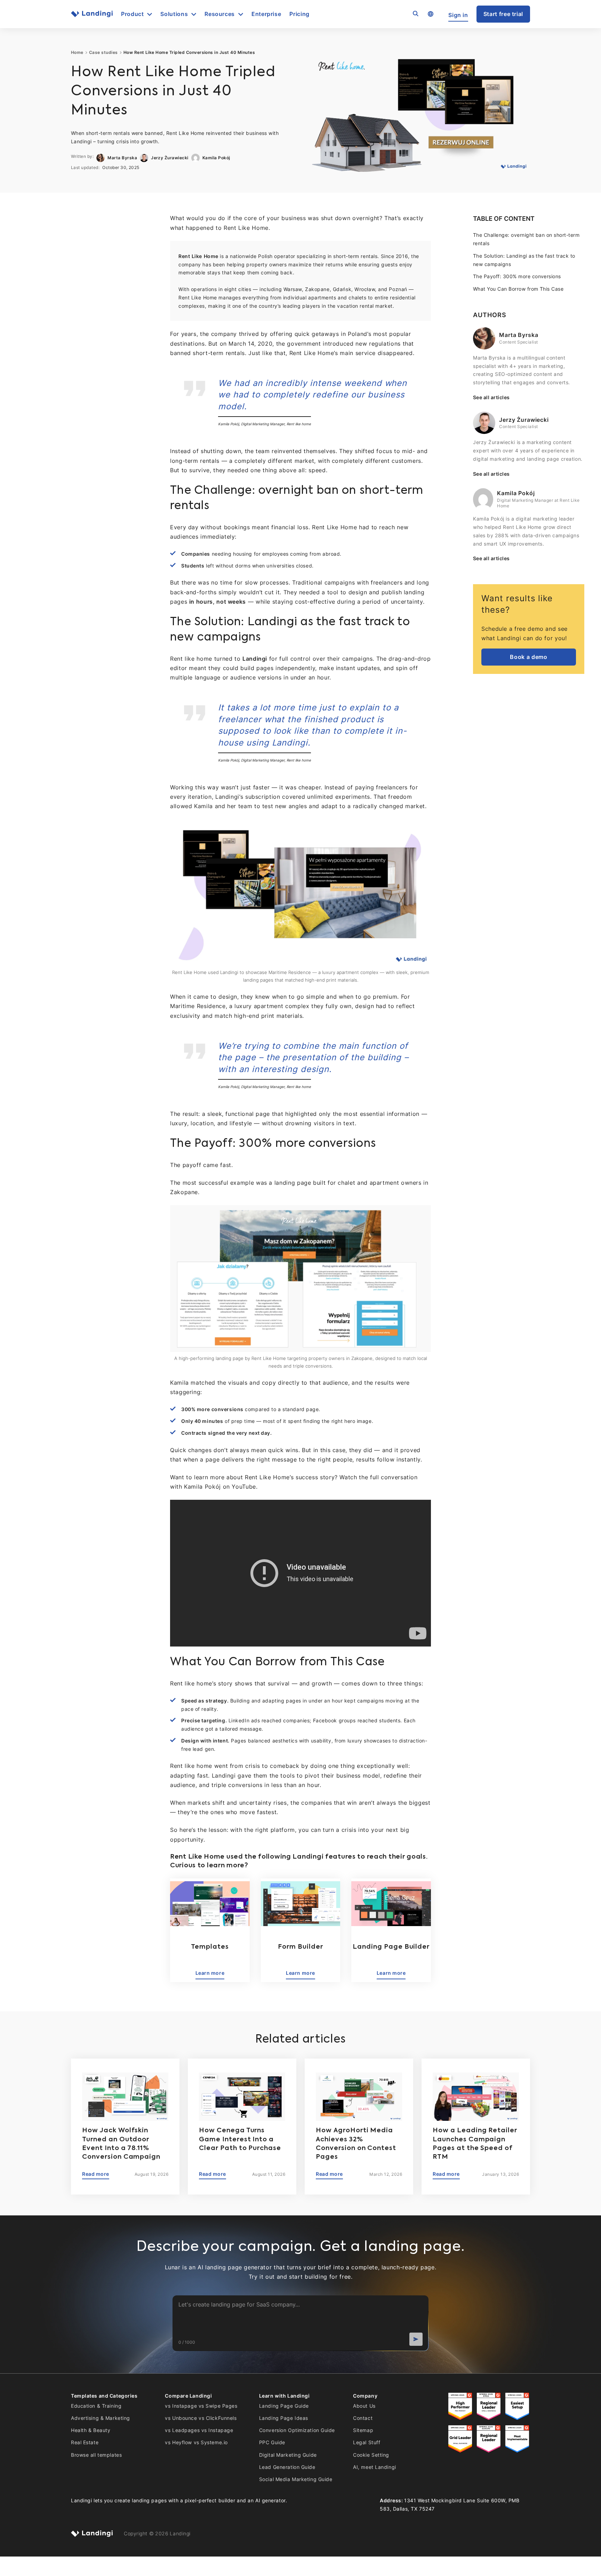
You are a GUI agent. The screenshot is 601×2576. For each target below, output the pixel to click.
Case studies (103, 53)
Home (77, 53)
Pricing (299, 14)
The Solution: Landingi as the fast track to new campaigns (524, 260)
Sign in (458, 15)
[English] (430, 14)
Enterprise (266, 14)
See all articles (491, 397)
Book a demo (528, 657)
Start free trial (503, 14)
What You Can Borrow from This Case (518, 289)
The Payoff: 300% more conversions (517, 276)
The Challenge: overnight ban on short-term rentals (526, 239)
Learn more (210, 1973)
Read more (96, 2174)
